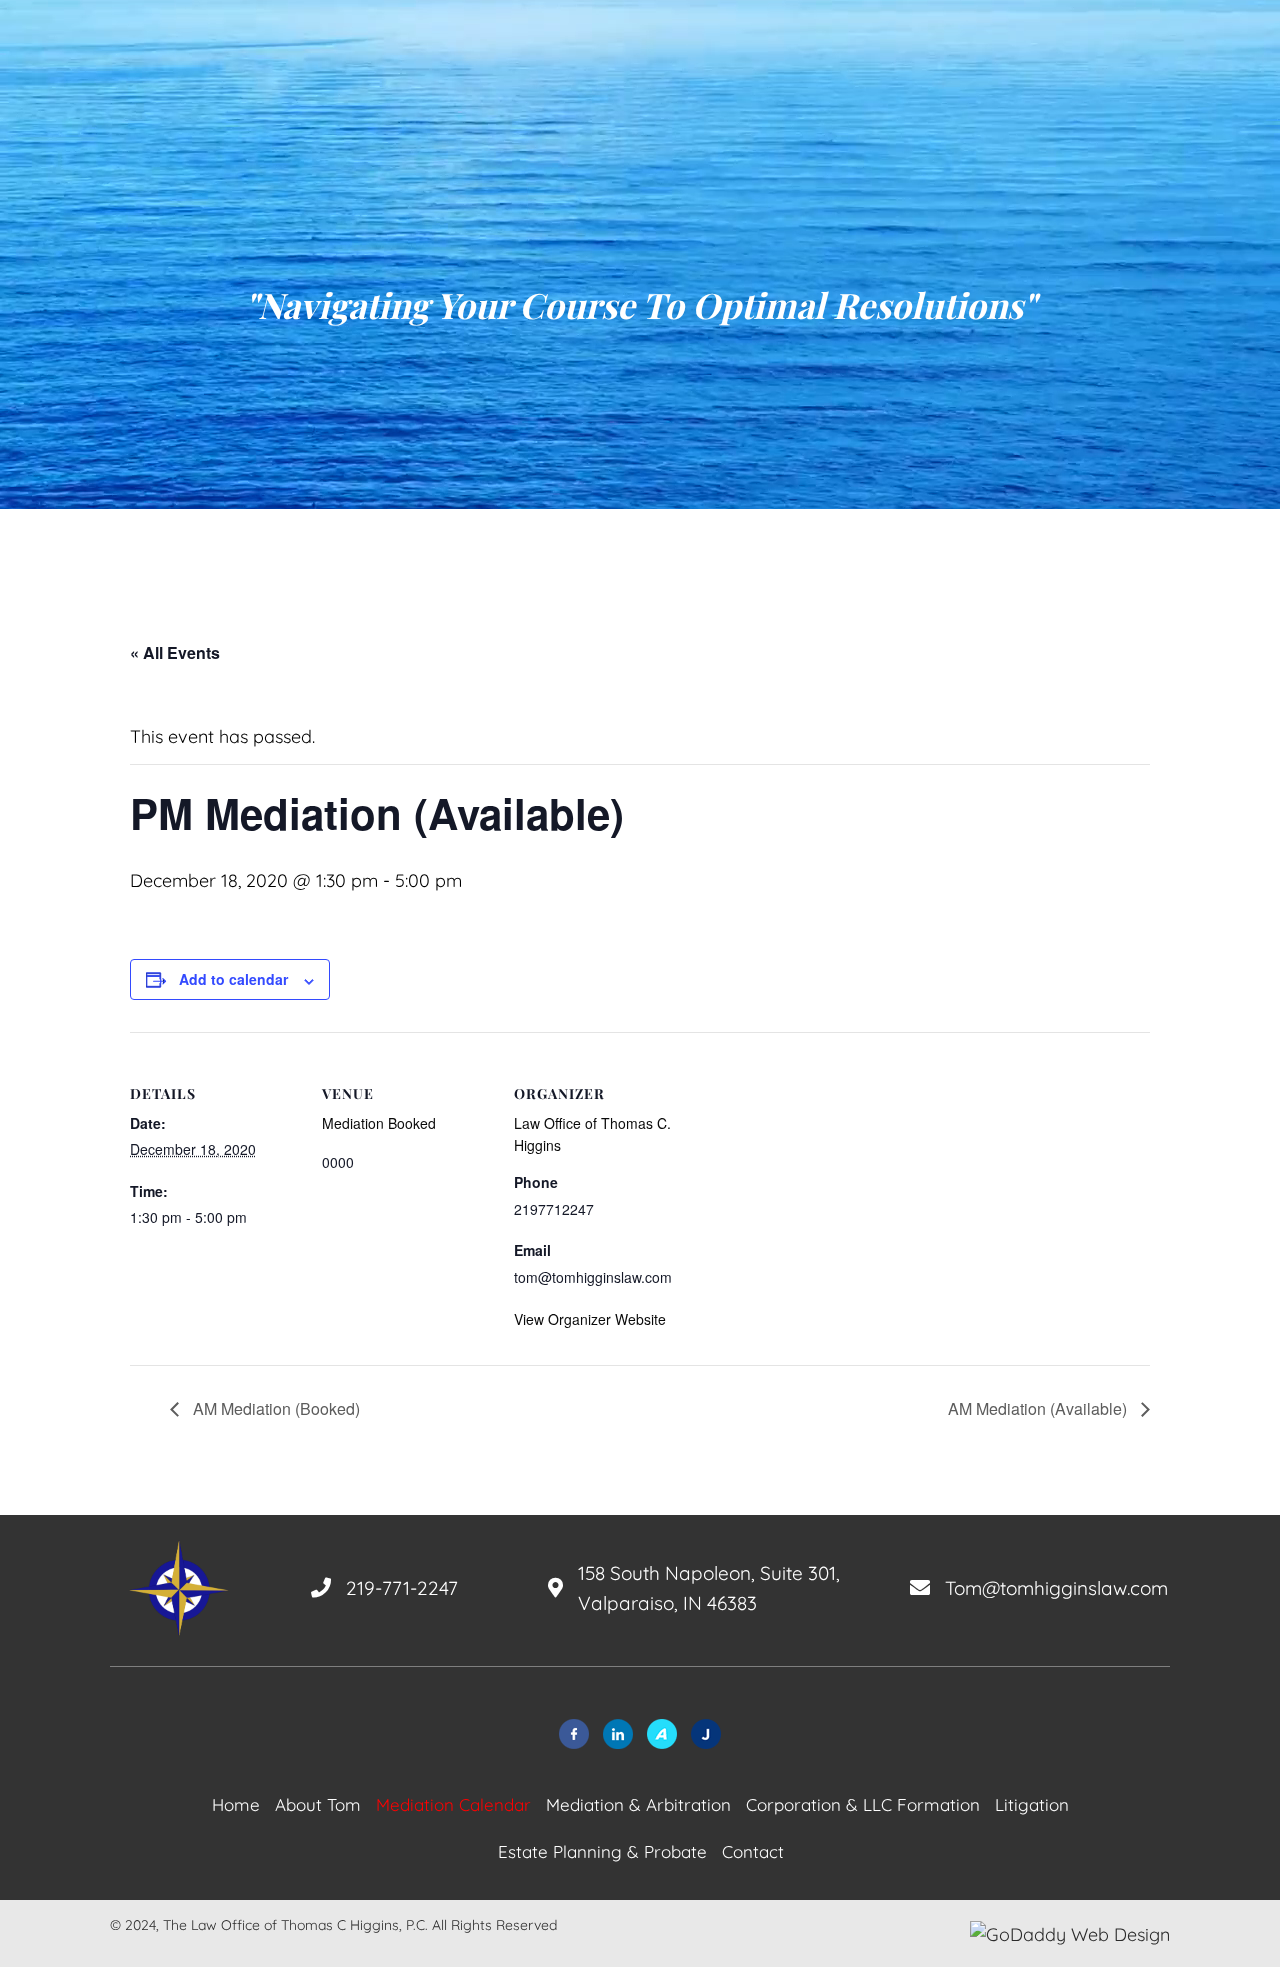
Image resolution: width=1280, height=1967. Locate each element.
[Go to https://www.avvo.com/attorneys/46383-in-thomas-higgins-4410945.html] (662, 1734)
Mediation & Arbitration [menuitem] (638, 1804)
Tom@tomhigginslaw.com (1056, 1588)
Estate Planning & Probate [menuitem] (602, 1851)
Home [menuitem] (236, 1804)
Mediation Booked (379, 1123)
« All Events (175, 652)
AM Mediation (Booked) (274, 1408)
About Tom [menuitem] (318, 1804)
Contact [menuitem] (753, 1851)
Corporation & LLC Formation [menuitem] (863, 1804)
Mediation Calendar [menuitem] (453, 1804)
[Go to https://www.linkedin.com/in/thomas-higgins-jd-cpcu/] (618, 1734)
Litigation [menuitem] (1032, 1804)
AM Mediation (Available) (1039, 1408)
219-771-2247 (402, 1588)
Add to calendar (233, 979)
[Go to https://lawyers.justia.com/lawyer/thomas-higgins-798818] (706, 1734)
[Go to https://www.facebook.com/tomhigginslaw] (574, 1734)
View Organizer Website (590, 1319)
